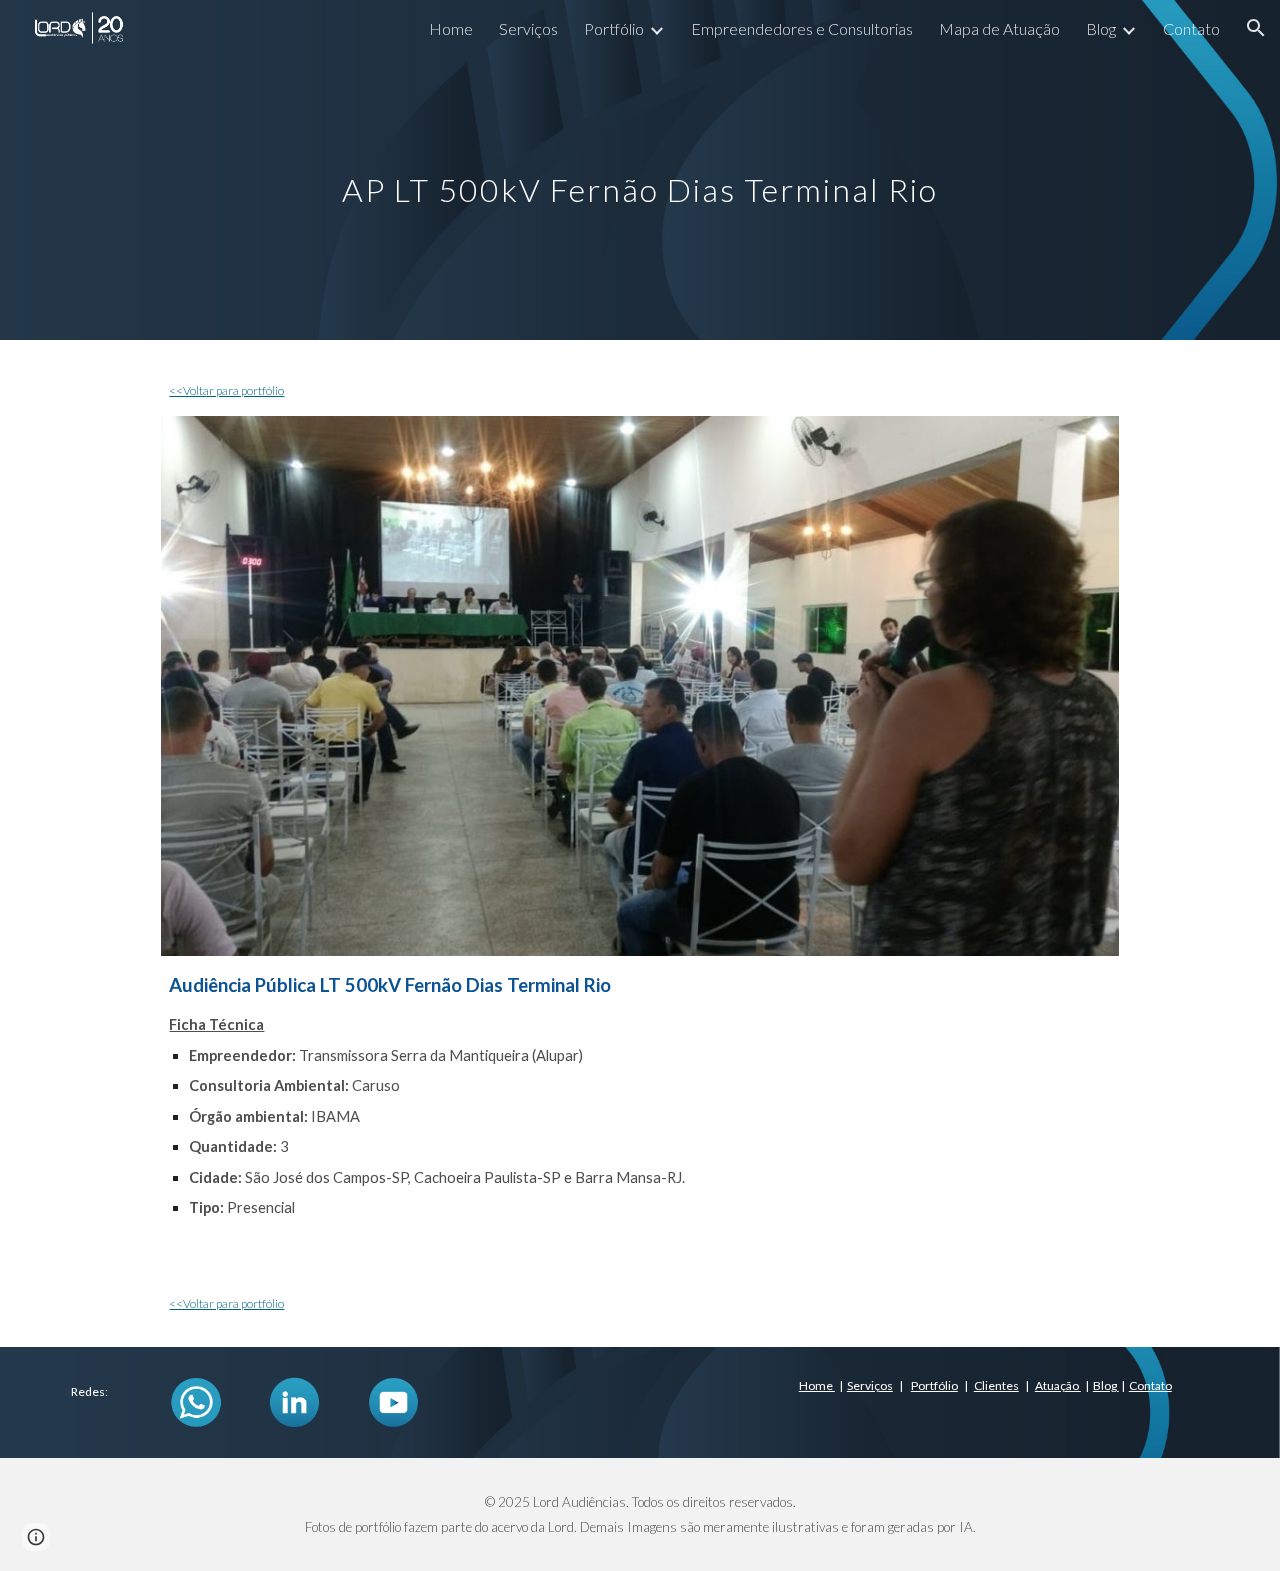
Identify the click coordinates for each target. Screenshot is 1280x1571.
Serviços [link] (528, 28)
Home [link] (451, 28)
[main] (639, 169)
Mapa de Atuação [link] (999, 28)
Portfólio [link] (614, 28)
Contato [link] (1191, 28)
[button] (1256, 28)
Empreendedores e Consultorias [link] (802, 28)
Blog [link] (1101, 28)
